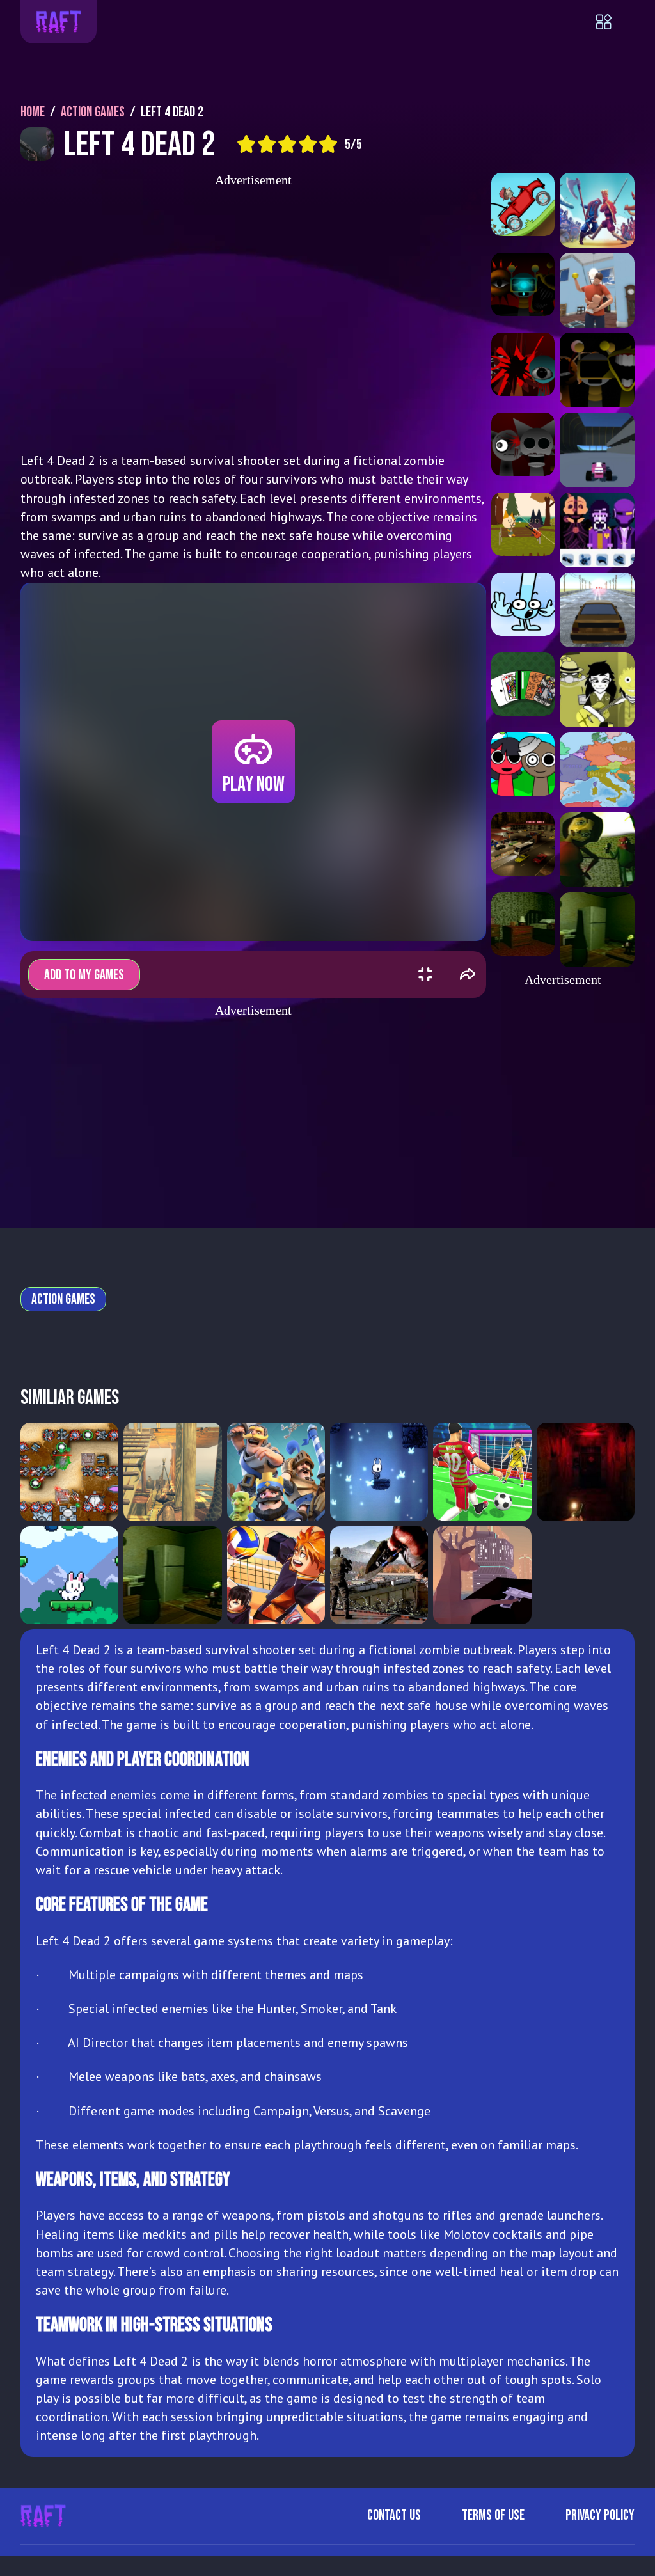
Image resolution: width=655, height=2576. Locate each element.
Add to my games (84, 975)
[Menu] (615, 22)
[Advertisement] (253, 315)
